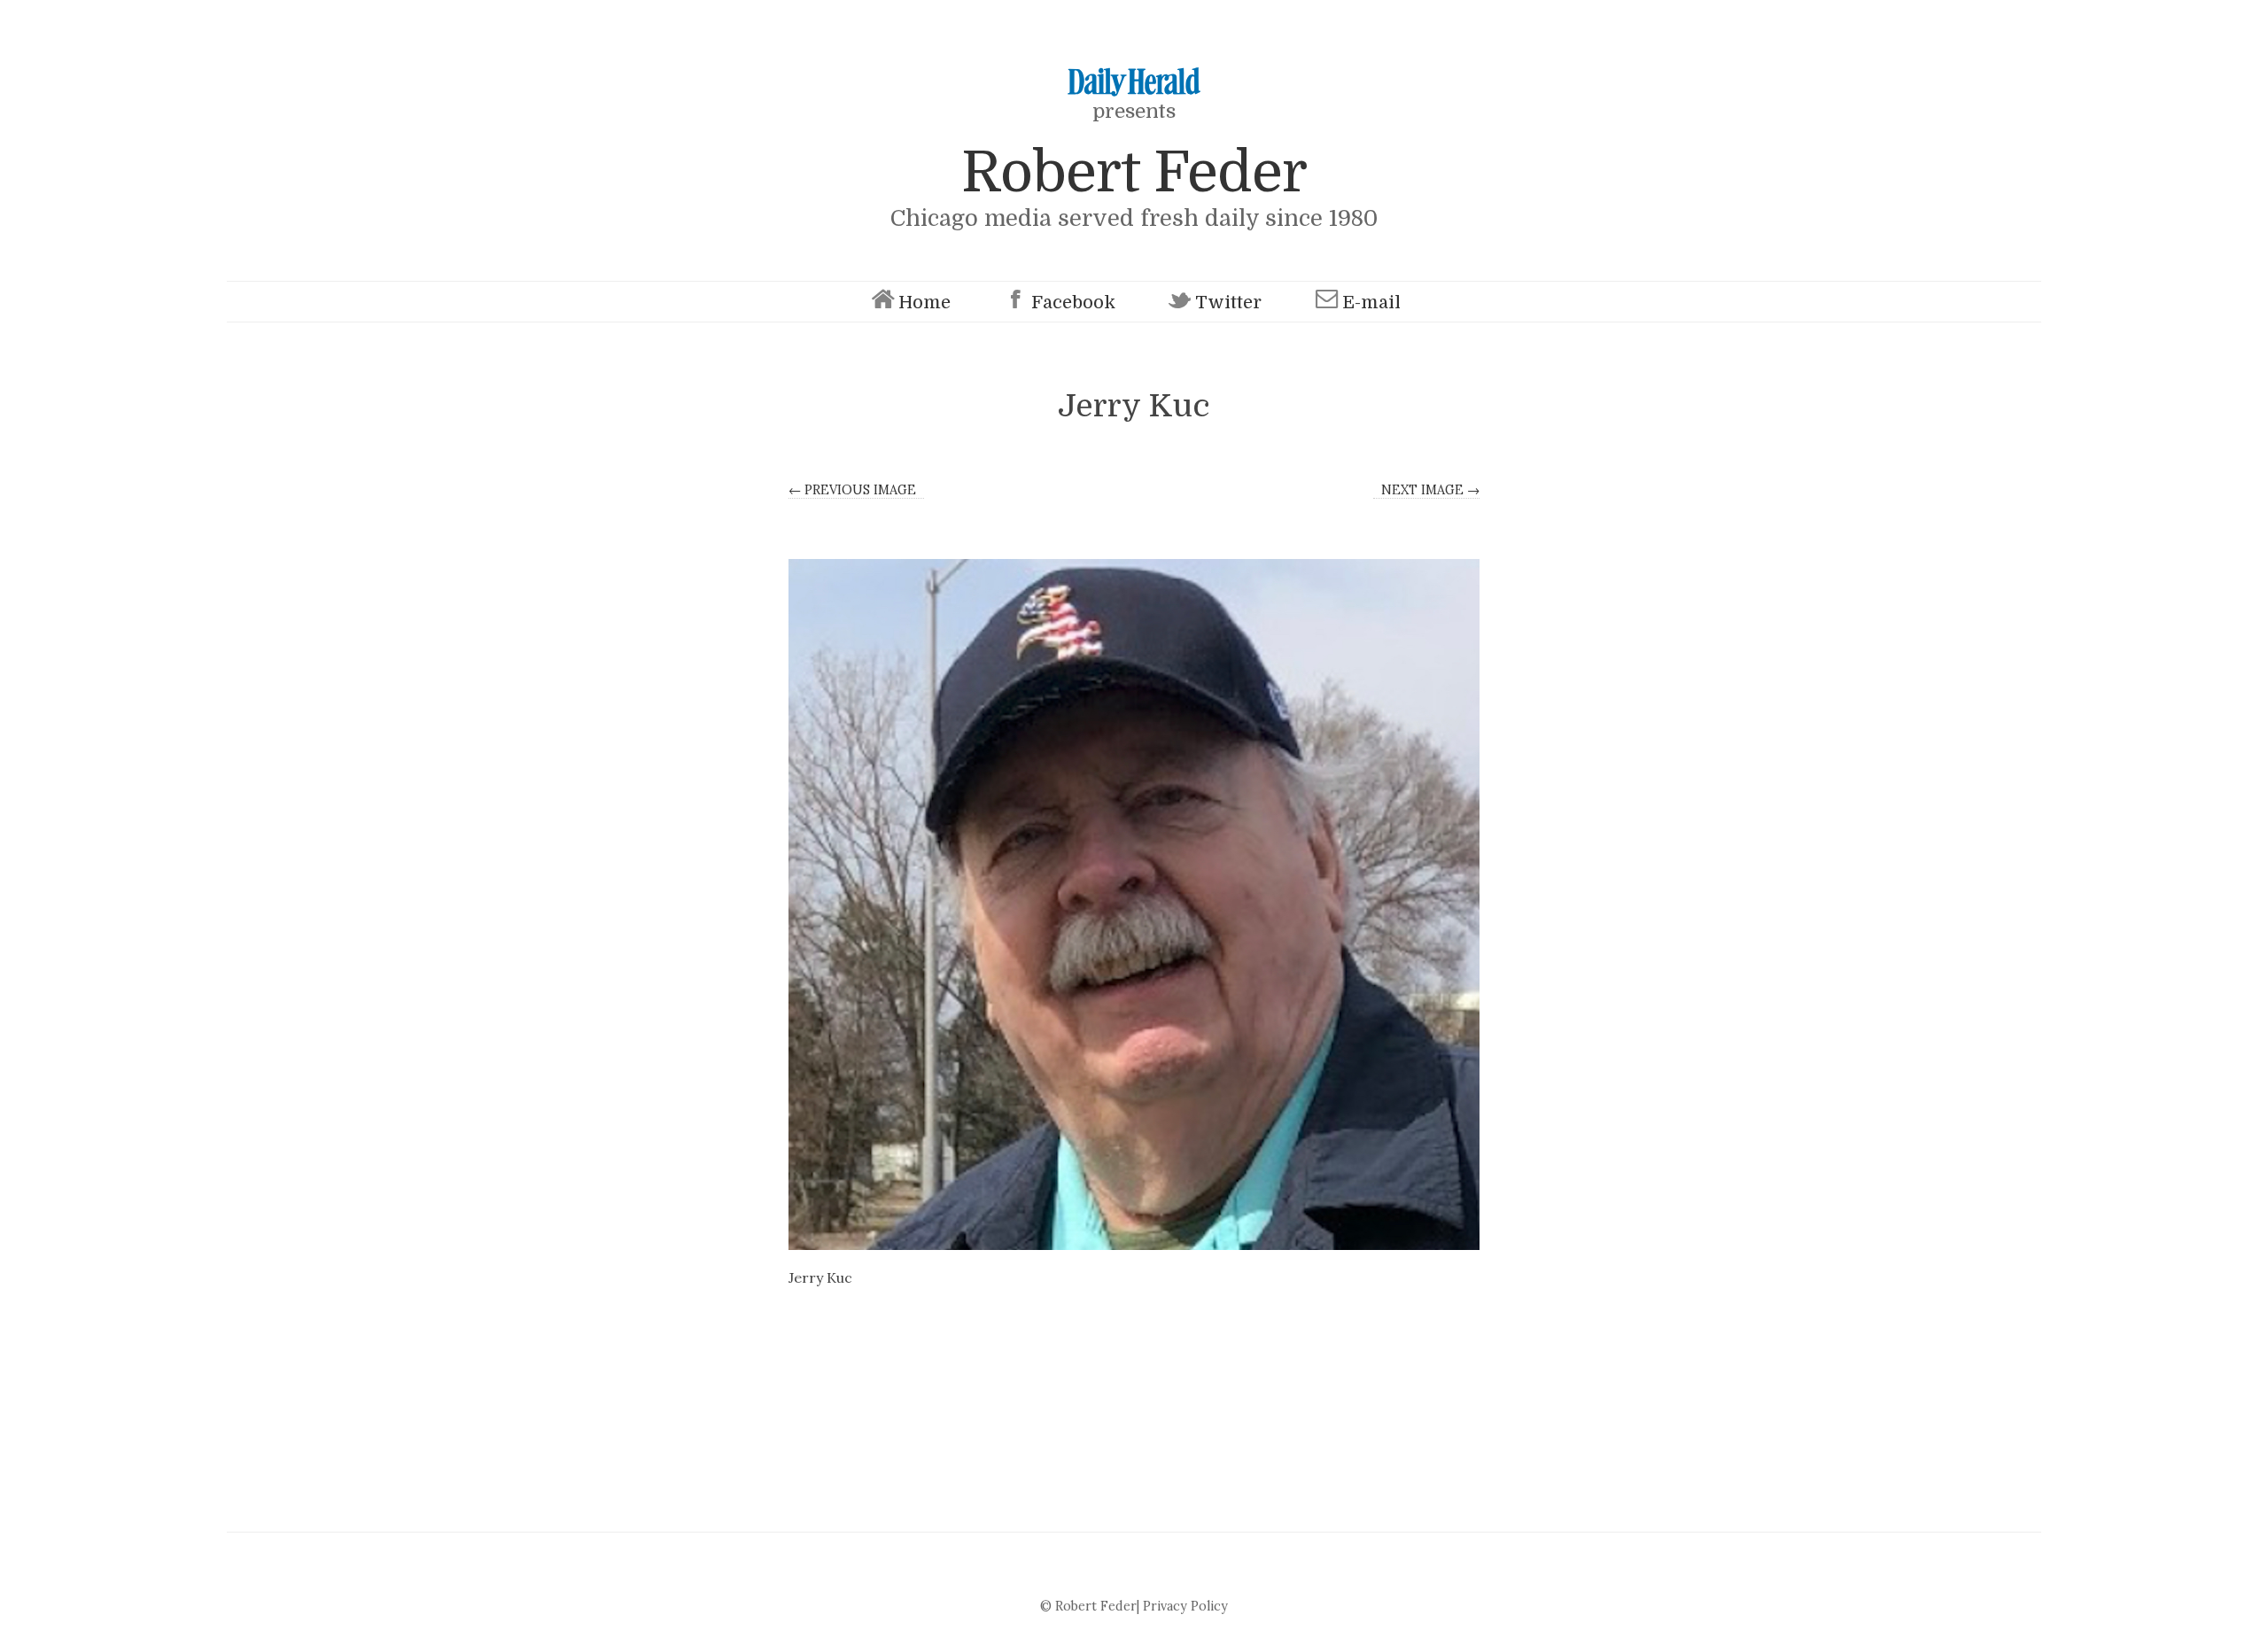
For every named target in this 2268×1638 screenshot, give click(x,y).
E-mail (1371, 303)
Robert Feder (1134, 172)
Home (924, 303)
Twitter (1228, 303)
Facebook (1073, 303)
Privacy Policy (1185, 1606)
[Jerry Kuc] (1134, 904)
